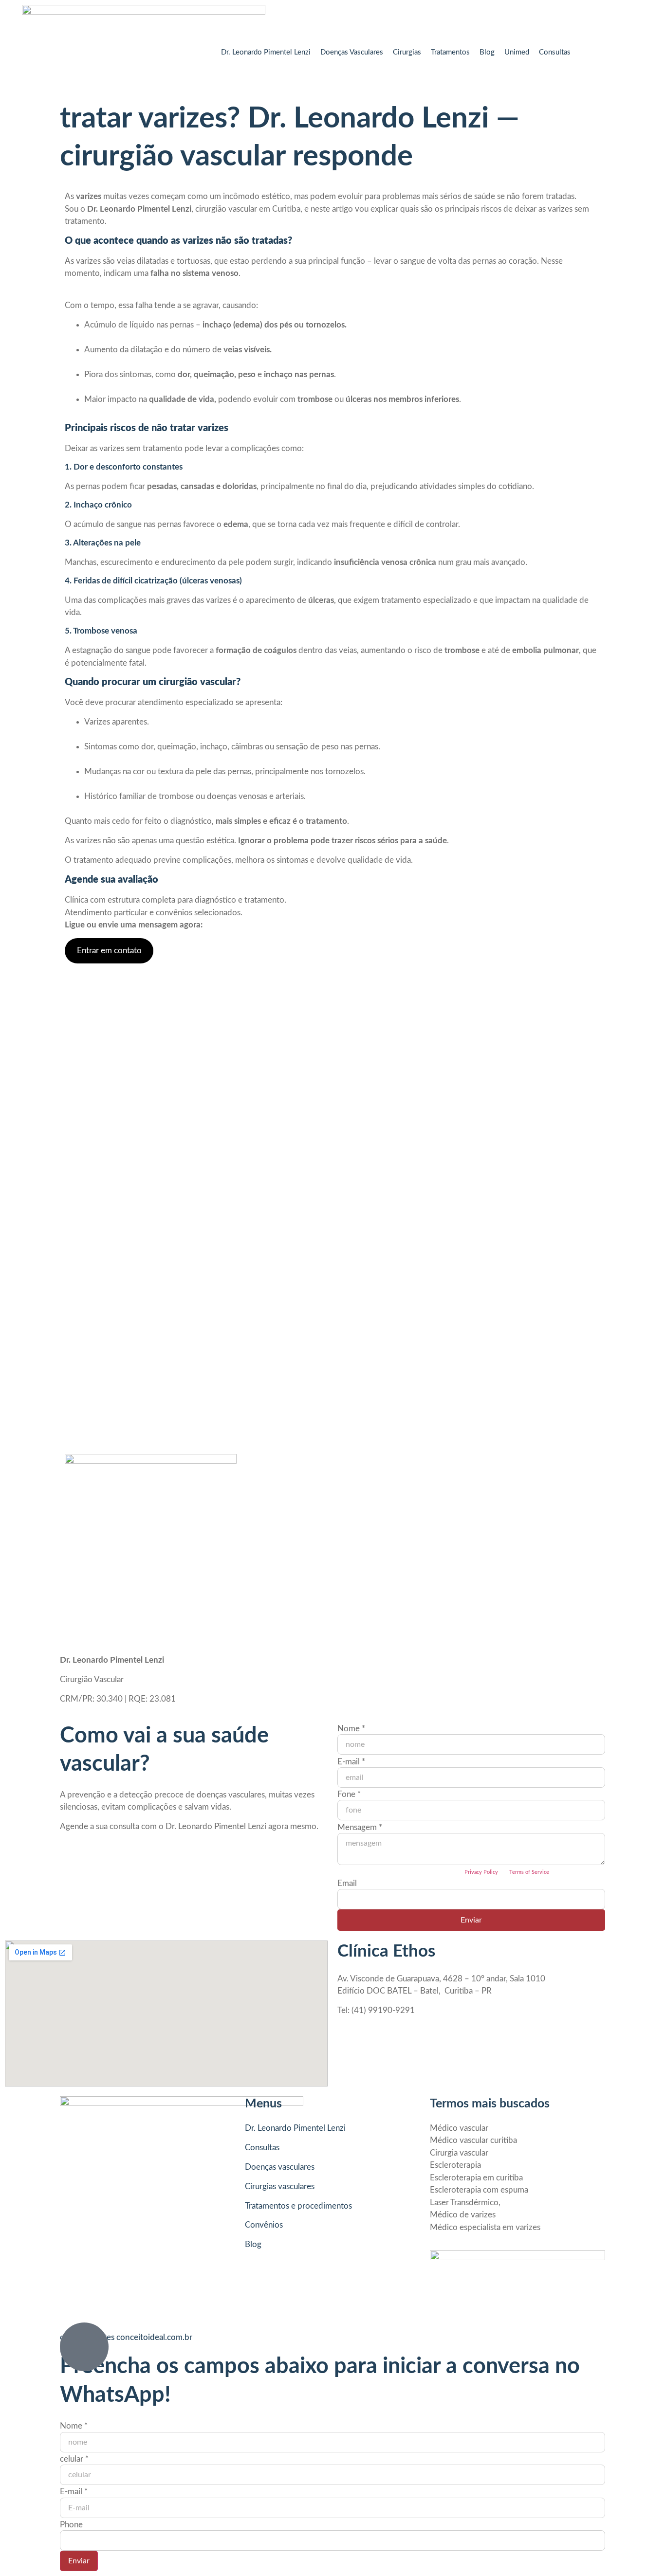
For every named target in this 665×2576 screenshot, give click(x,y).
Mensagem (360, 1827)
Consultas (555, 52)
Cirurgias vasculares (280, 2186)
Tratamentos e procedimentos (298, 2206)
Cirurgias (407, 52)
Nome (351, 1729)
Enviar (471, 1920)
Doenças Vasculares (352, 52)
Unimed (517, 52)
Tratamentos (450, 52)
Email (347, 1883)
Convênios (264, 2225)
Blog (487, 52)
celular (74, 2459)
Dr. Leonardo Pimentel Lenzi (266, 52)
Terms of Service (529, 1872)
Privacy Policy (481, 1872)
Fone (349, 1794)
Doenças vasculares (280, 2167)
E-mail (351, 1762)
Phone (71, 2525)
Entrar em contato (109, 951)
